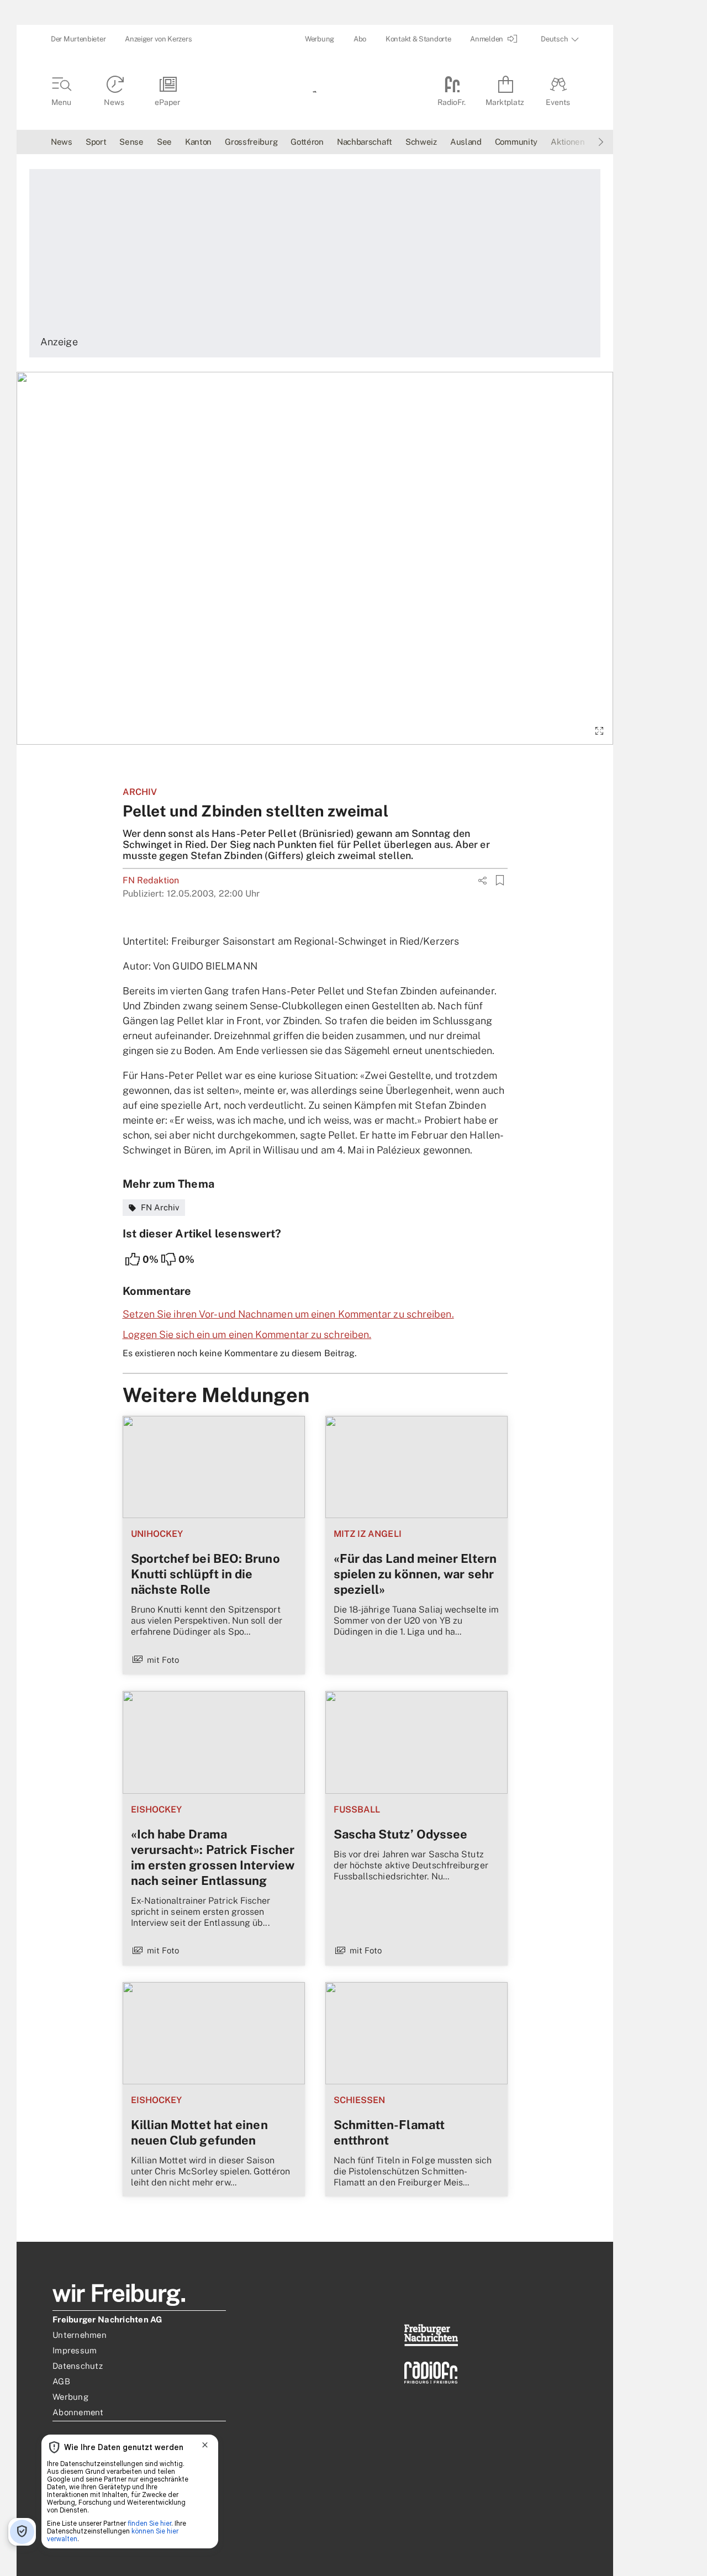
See (164, 142)
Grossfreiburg (251, 142)
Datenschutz (78, 2366)
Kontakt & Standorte (418, 39)
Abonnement (78, 2412)
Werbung (320, 39)
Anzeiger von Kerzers (158, 39)
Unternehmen (80, 2335)
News (62, 142)
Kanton (198, 142)
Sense (131, 142)
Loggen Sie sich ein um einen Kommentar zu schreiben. (247, 1334)
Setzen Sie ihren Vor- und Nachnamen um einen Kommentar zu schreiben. (288, 1314)
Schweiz (421, 142)
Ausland (466, 142)
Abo (360, 39)
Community (516, 142)
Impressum (75, 2350)
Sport (96, 142)
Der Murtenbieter (78, 39)
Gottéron (307, 142)
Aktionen (568, 142)
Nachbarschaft (365, 142)
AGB (61, 2381)
